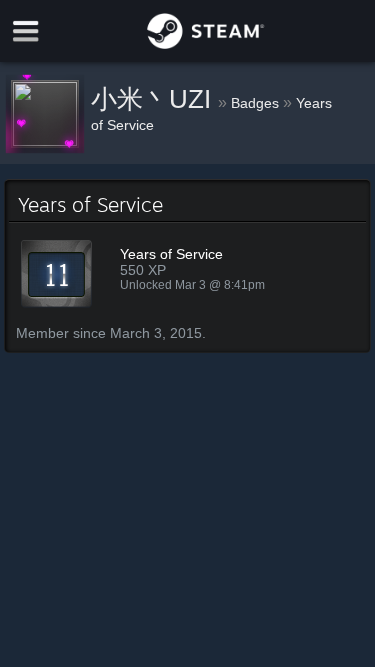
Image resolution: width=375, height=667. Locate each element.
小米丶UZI (154, 99)
